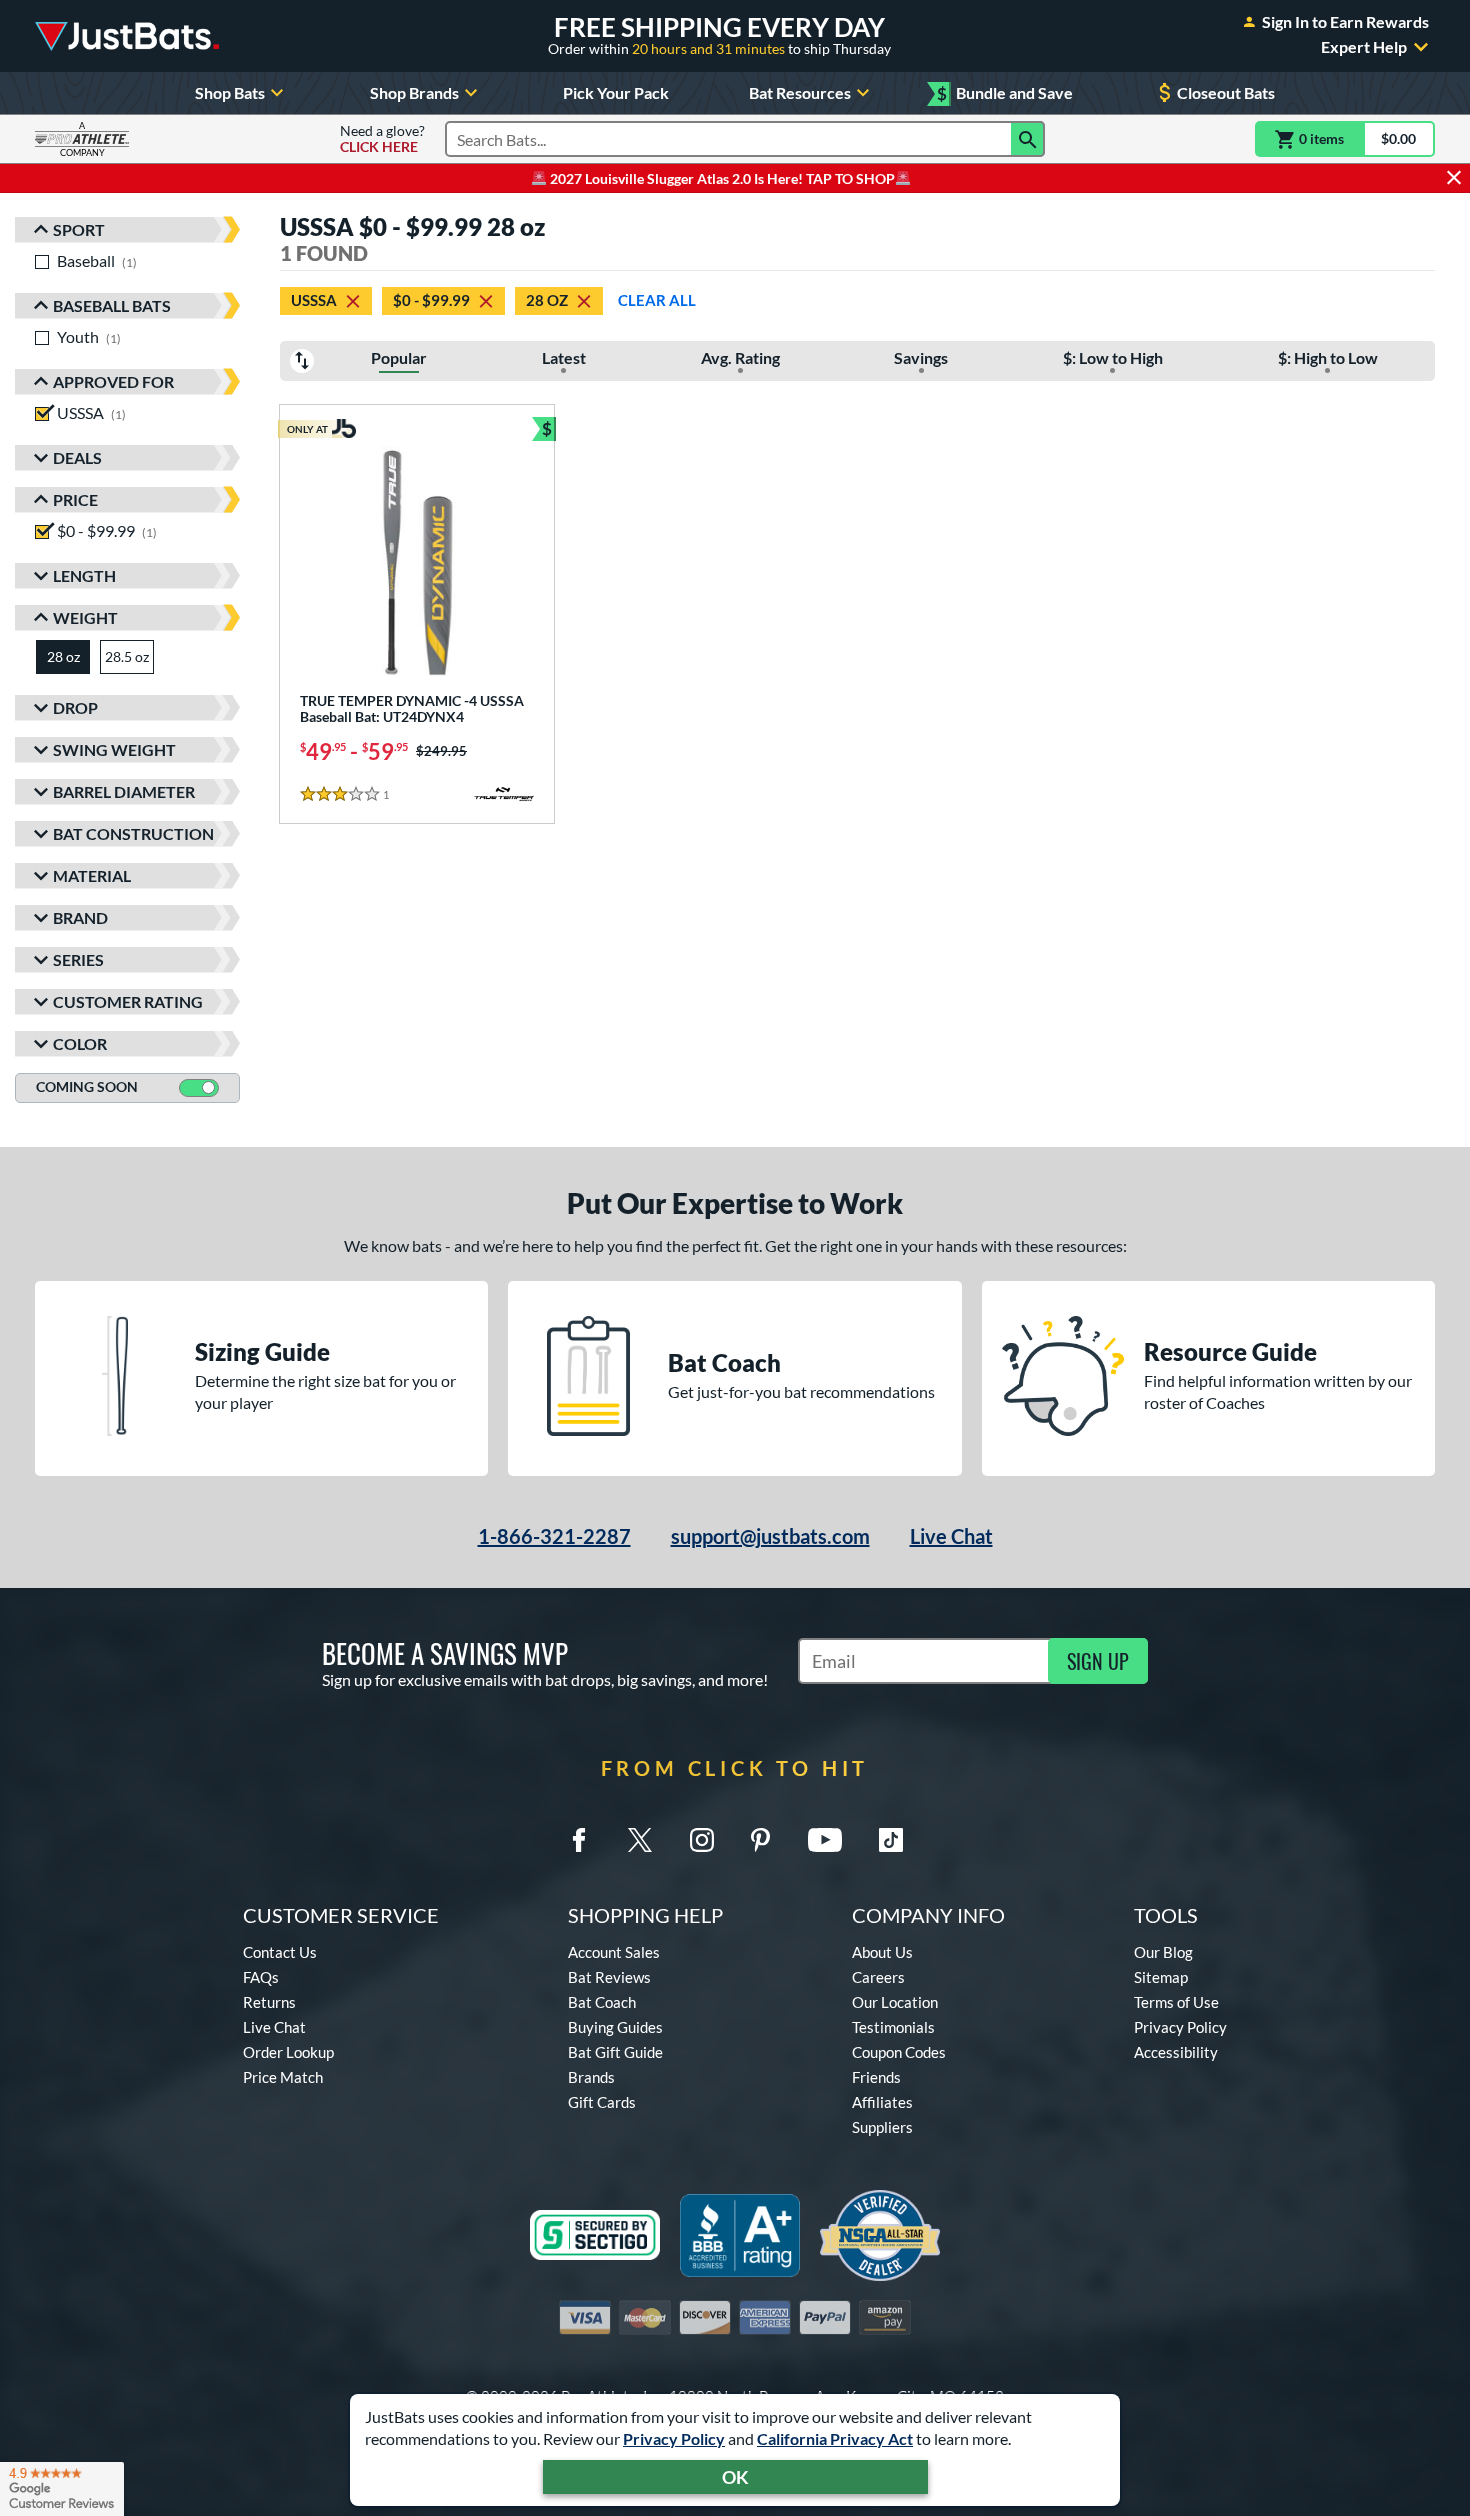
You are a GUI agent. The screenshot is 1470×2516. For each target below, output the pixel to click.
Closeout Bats (1226, 92)
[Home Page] (127, 36)
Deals (77, 457)
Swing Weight (114, 749)
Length (84, 575)
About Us (882, 1952)
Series (78, 959)
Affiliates (882, 2102)
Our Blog (1163, 1952)
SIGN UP (1098, 1661)
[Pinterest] (760, 1840)
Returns (269, 2002)
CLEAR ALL (657, 300)
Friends (876, 2077)
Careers (878, 1977)
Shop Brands (414, 92)
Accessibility (1176, 2052)
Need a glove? (382, 139)
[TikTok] (891, 1840)
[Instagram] (702, 1840)
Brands (591, 2077)
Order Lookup (288, 2052)
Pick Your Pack (616, 92)
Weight (85, 617)
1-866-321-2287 (554, 1536)
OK (735, 2477)
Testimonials (893, 2027)
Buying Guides (615, 2027)
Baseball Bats (112, 305)
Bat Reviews (609, 1977)
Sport (79, 229)
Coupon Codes (899, 2052)
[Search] (1028, 139)
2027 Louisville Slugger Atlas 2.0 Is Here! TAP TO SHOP (721, 178)
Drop (75, 707)
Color (80, 1043)
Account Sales (614, 1952)
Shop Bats (230, 92)
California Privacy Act (835, 2438)
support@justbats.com (770, 1536)
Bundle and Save (1005, 93)
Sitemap (1161, 1977)
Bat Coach (602, 2002)
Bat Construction (133, 833)
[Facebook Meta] (579, 1840)
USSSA (314, 300)
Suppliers (882, 2127)
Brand (80, 917)
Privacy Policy (674, 2438)
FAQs (261, 1977)
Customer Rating (128, 1001)
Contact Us (280, 1952)
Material (92, 875)
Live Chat (951, 1536)
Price (75, 499)
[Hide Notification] (1454, 178)
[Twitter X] (640, 1840)
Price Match (283, 2077)
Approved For (113, 381)
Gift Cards (602, 2102)
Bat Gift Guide (615, 2052)
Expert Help (1364, 47)
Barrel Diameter (124, 791)
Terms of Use (1176, 2002)
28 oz (547, 300)
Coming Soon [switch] (87, 1086)
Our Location (895, 2002)
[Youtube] (825, 1840)
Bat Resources (800, 92)
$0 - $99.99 (431, 300)
